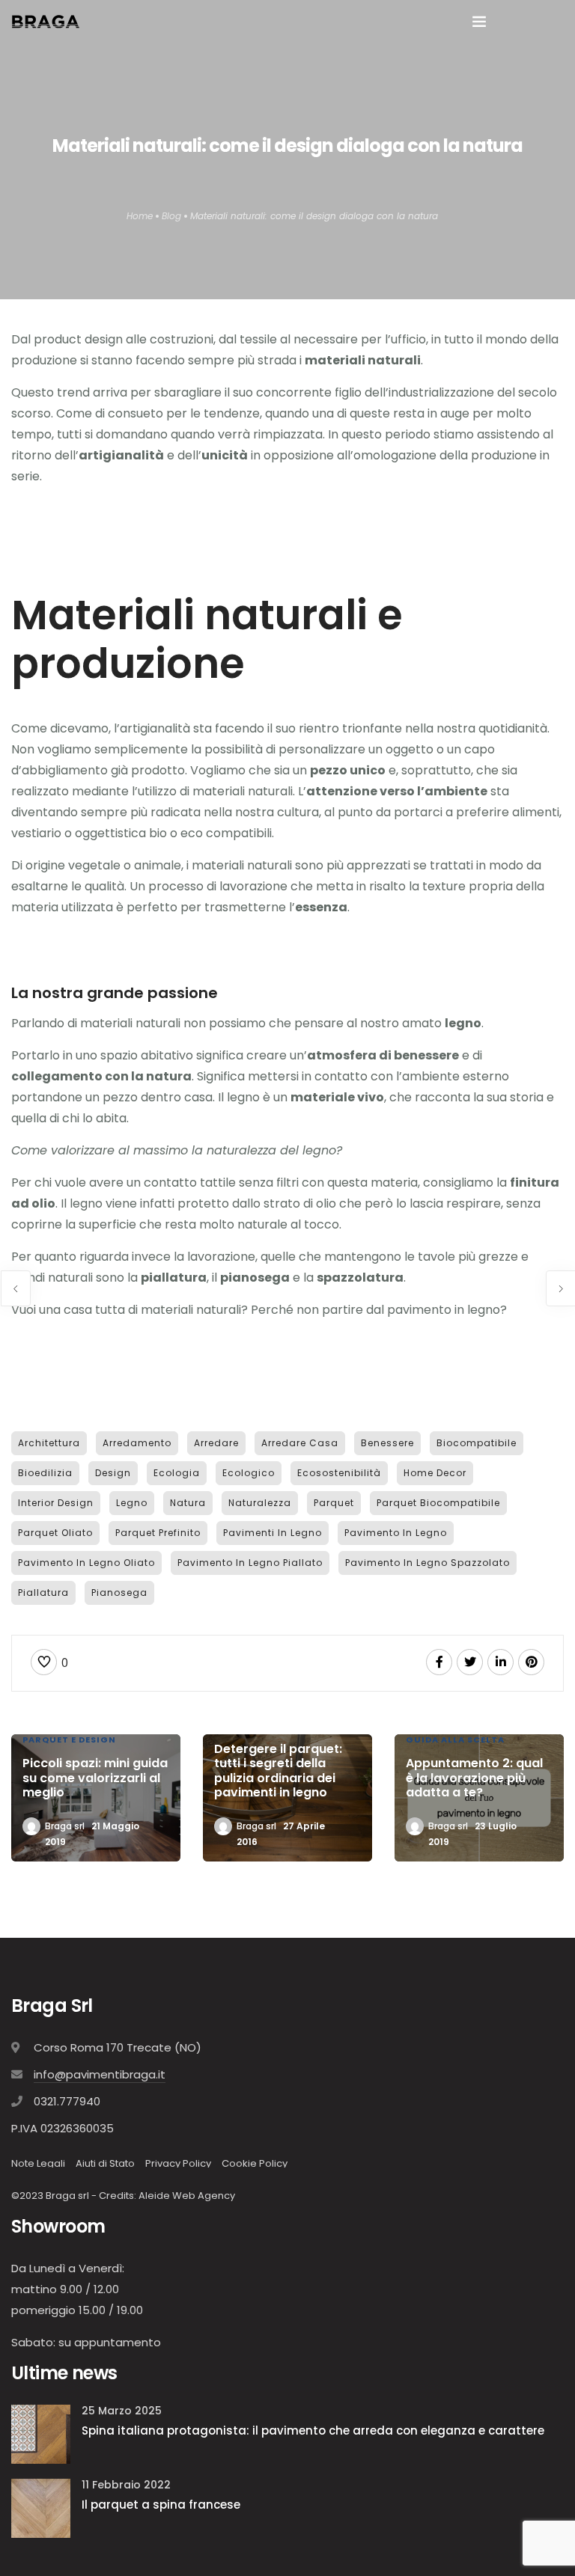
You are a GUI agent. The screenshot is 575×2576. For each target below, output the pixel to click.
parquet (334, 1503)
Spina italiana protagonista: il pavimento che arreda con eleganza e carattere (313, 2430)
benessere (387, 1443)
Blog (171, 216)
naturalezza (260, 1503)
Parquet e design (69, 1740)
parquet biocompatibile (438, 1503)
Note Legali (38, 2163)
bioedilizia (45, 1473)
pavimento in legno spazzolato (428, 1563)
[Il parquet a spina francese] (41, 2507)
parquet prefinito (158, 1533)
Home (140, 216)
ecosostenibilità (339, 1473)
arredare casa (300, 1443)
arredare (216, 1443)
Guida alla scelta (455, 1740)
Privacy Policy (178, 2163)
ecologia (177, 1473)
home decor (435, 1473)
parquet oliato (55, 1533)
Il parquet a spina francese (161, 2505)
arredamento (137, 1443)
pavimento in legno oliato (86, 1563)
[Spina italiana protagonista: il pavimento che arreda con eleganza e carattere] (41, 2433)
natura (188, 1503)
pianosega (119, 1593)
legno (132, 1503)
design (113, 1473)
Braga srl (65, 1826)
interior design (56, 1503)
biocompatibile (477, 1443)
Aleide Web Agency (187, 2196)
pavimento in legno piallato (250, 1563)
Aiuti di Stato (105, 2163)
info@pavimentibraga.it (100, 2074)
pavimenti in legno (273, 1533)
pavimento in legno (396, 1533)
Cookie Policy (255, 2163)
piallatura (43, 1593)
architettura (49, 1443)
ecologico (249, 1473)
